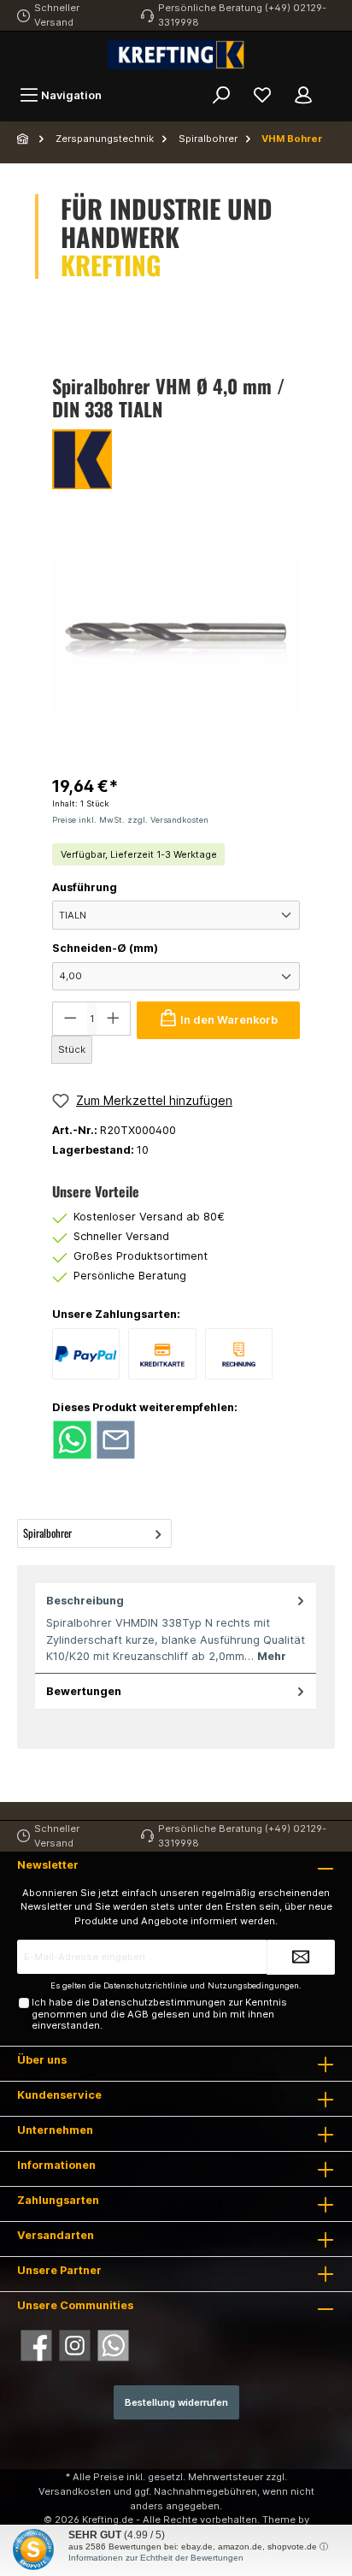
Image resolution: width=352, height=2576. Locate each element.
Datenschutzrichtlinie (145, 1985)
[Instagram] (75, 2346)
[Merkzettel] (262, 95)
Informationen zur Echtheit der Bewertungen (156, 2558)
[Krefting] (176, 459)
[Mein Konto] (303, 95)
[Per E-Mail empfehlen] (116, 1439)
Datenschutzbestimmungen (159, 2002)
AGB (138, 2014)
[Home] (24, 139)
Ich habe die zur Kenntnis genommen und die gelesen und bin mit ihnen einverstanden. (159, 2014)
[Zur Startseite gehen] (176, 55)
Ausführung (85, 887)
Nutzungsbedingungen (253, 1985)
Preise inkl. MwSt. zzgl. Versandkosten (130, 820)
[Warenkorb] (335, 87)
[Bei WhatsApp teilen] (72, 1439)
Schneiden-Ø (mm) (105, 948)
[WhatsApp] (113, 2346)
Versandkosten (75, 2491)
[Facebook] (36, 2346)
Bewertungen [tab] (84, 1691)
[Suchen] (221, 95)
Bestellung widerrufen (176, 2402)
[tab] (176, 1629)
